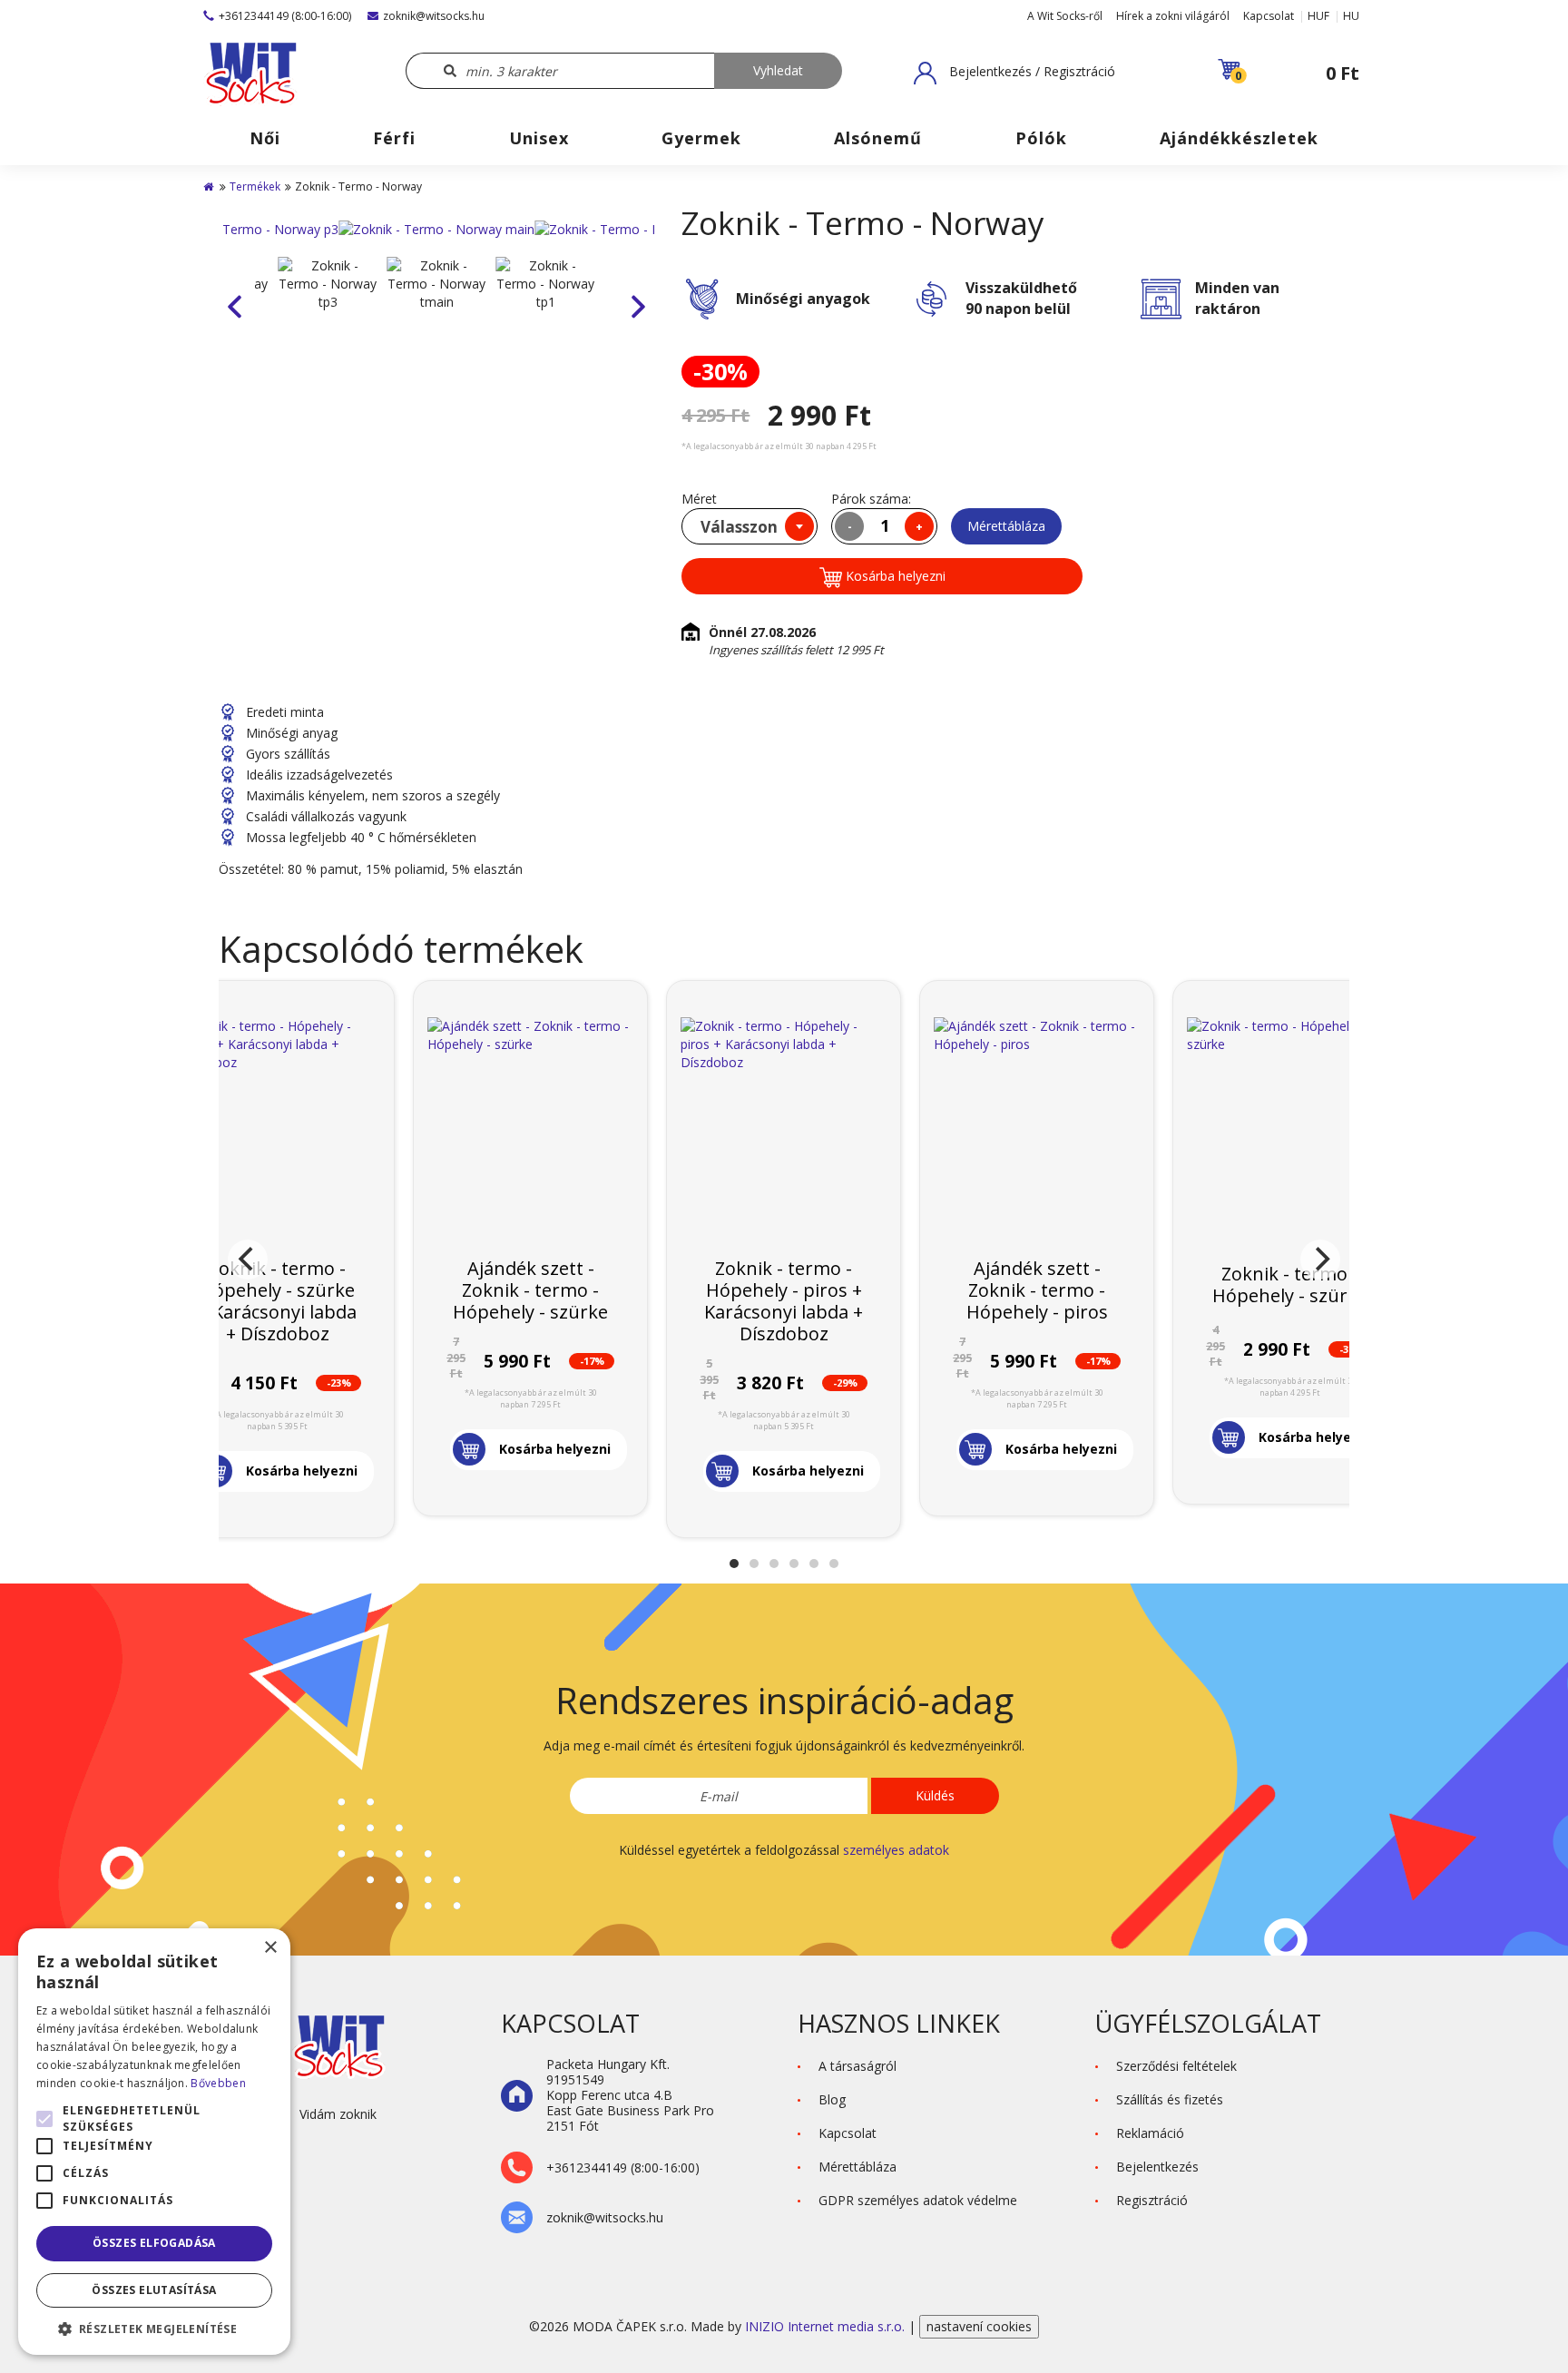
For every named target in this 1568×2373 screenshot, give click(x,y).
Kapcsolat (1269, 16)
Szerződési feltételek (1176, 2066)
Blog (832, 2099)
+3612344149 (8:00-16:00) (285, 16)
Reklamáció (1150, 2133)
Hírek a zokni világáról (1173, 16)
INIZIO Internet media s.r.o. (827, 2326)
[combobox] (750, 526)
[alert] (154, 2142)
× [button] (270, 1948)
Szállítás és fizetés (1170, 2099)
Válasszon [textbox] (739, 527)
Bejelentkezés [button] (1157, 2167)
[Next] (1320, 1260)
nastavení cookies (979, 2326)
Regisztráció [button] (1152, 2200)
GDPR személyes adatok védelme (918, 2200)
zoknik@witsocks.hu (434, 16)
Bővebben (218, 2083)
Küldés (935, 1795)
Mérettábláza (1006, 526)
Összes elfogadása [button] (154, 2243)
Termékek (255, 186)
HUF (1318, 16)
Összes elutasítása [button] (154, 2290)
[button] (1014, 73)
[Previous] (248, 1260)
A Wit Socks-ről (1065, 16)
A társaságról (857, 2066)
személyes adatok (896, 1850)
